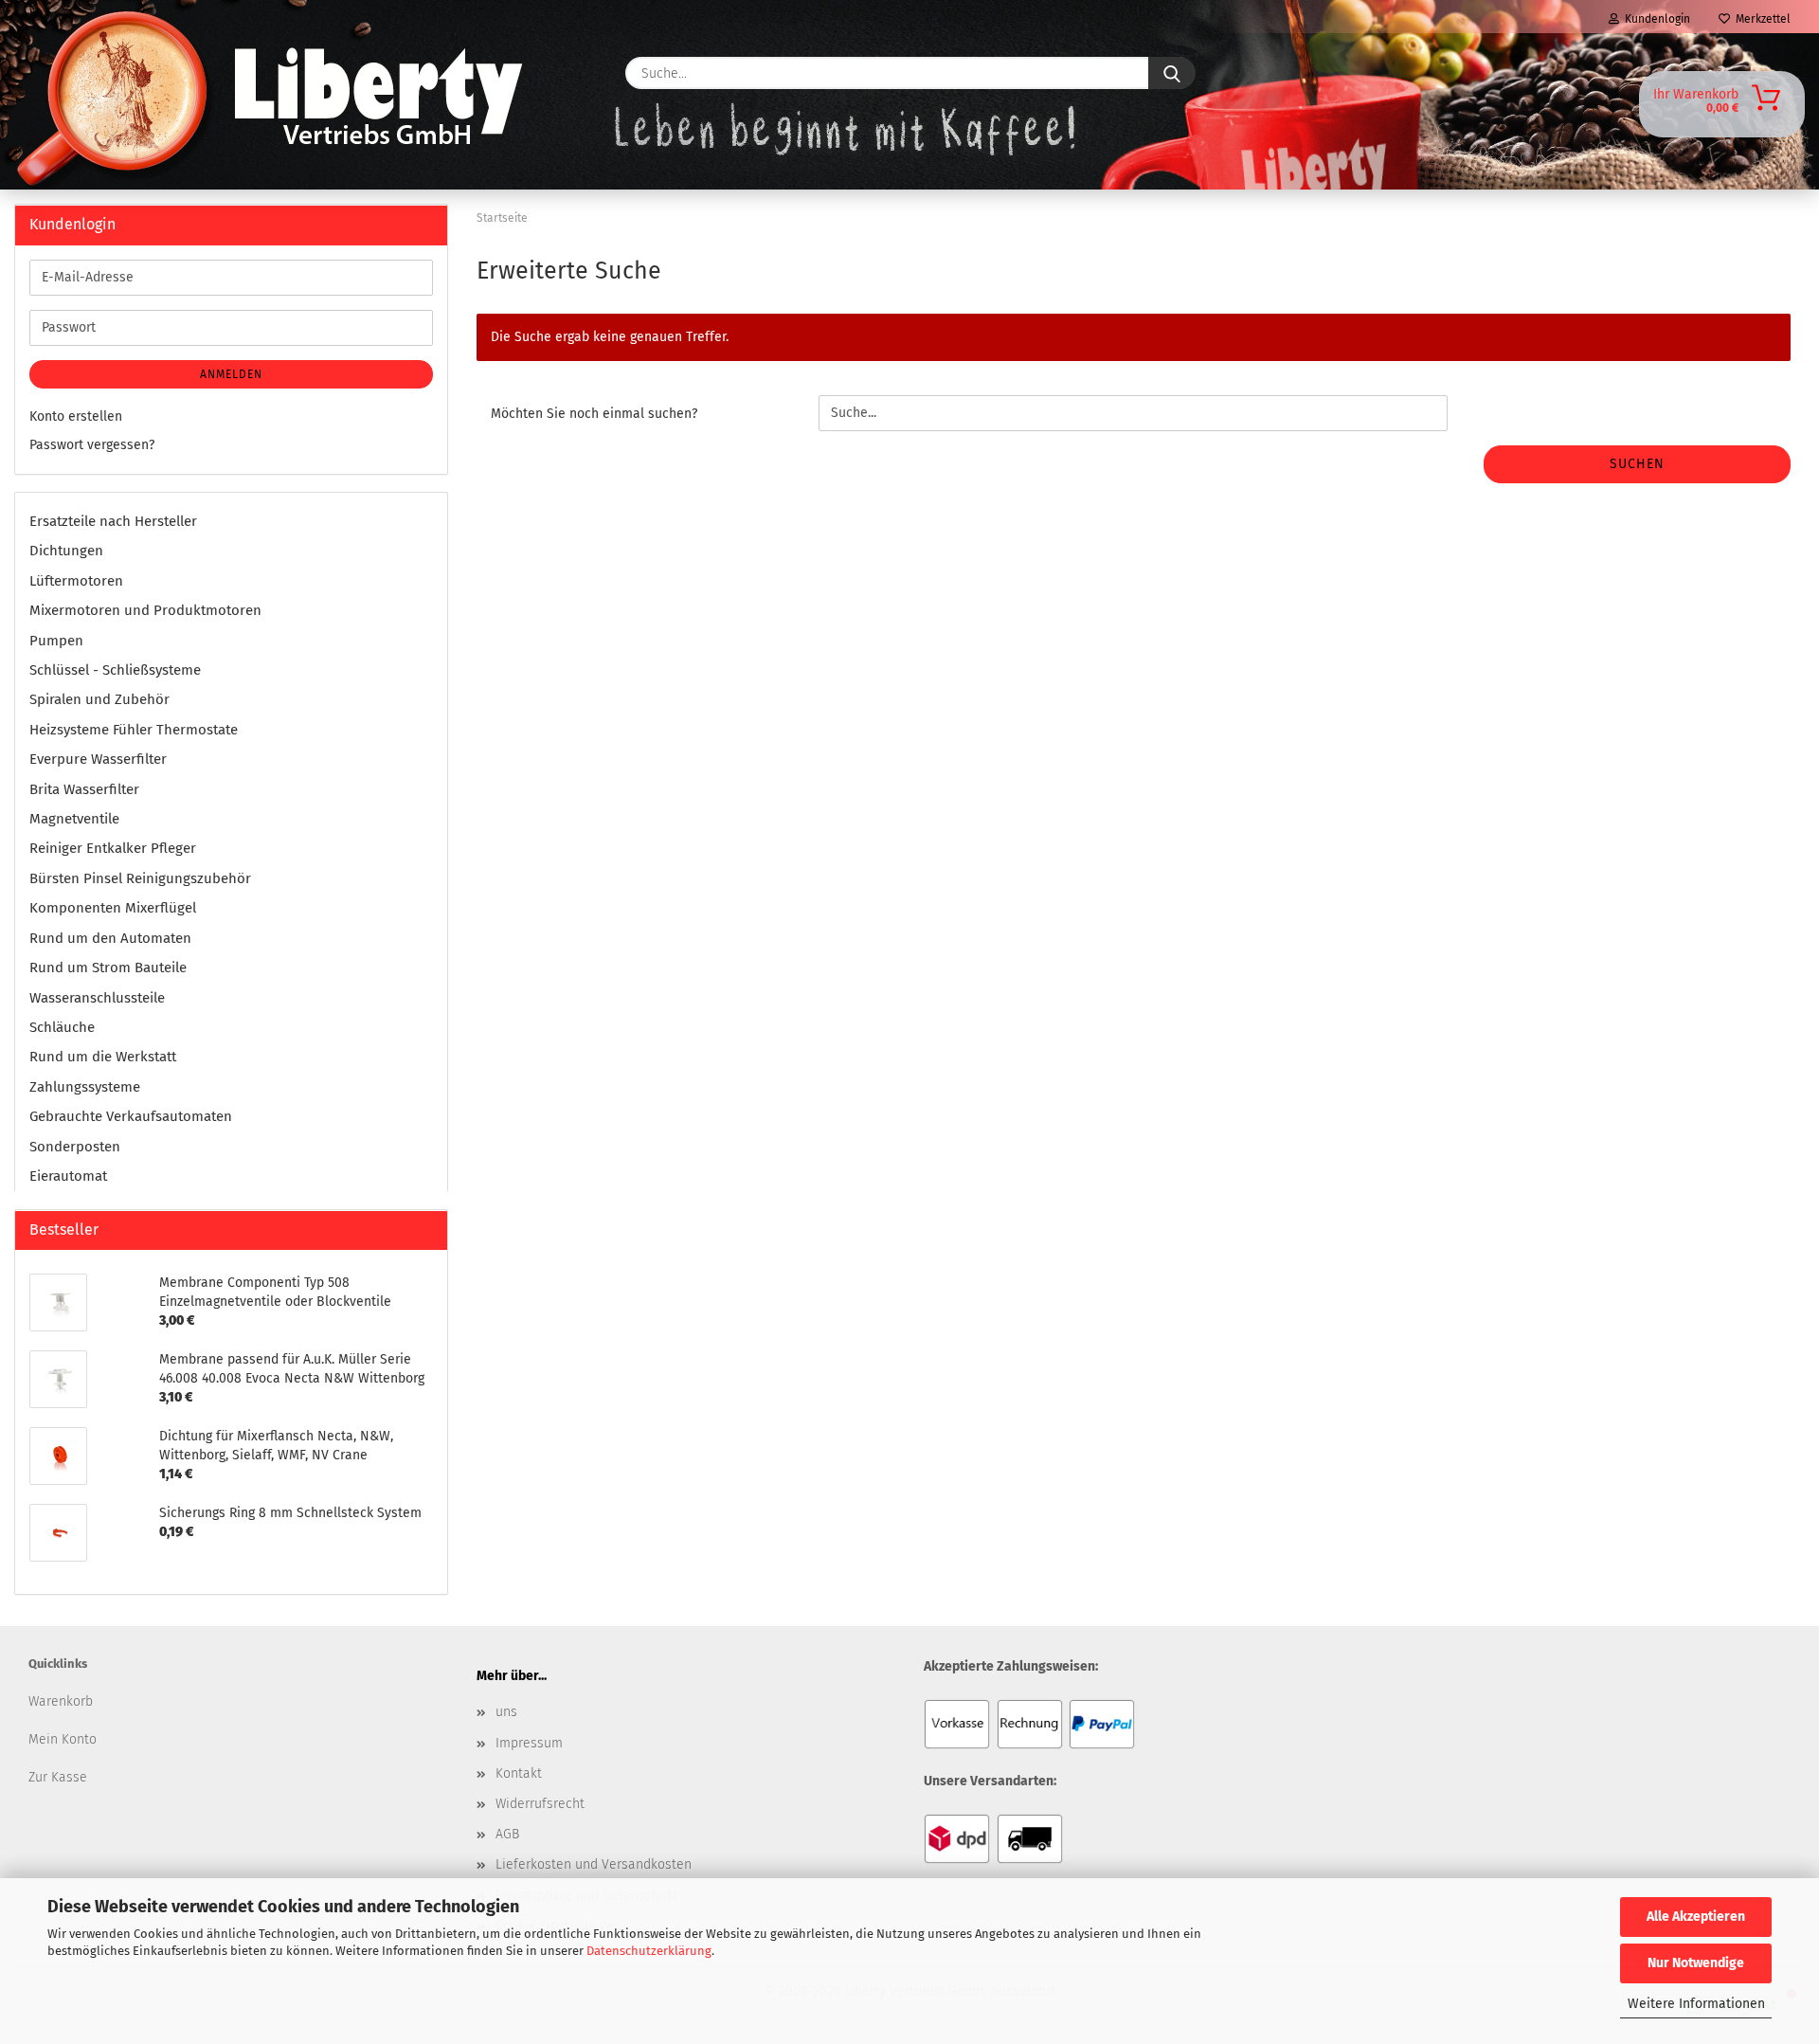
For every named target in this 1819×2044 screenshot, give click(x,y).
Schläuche (62, 1027)
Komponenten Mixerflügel (113, 908)
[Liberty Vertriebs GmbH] (72, 73)
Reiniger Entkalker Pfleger (113, 848)
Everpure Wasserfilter (98, 759)
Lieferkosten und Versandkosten (594, 1864)
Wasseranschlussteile (97, 998)
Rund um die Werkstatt (103, 1057)
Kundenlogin (1655, 19)
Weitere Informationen (1696, 2004)
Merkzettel (1760, 19)
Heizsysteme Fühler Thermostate (134, 730)
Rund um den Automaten (110, 938)
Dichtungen (66, 551)
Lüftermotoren (76, 581)
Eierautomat (68, 1176)
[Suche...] (1172, 73)
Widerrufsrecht (540, 1804)
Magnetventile (74, 819)
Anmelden (231, 374)
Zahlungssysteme (85, 1087)
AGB (507, 1834)
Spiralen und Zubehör (99, 699)
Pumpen (56, 641)
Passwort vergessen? (92, 445)
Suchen (1637, 464)
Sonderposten (75, 1147)
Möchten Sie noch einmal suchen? (594, 414)
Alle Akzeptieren (1696, 1917)
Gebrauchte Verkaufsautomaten (131, 1116)
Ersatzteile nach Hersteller (113, 521)
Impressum (529, 1743)
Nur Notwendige (1696, 1963)
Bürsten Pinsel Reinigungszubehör (140, 878)
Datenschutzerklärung (649, 1951)
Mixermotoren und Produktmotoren (145, 610)
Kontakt (519, 1773)
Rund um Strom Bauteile (108, 968)
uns (506, 1712)
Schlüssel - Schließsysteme (115, 670)
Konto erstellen (76, 416)
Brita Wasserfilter (84, 789)
